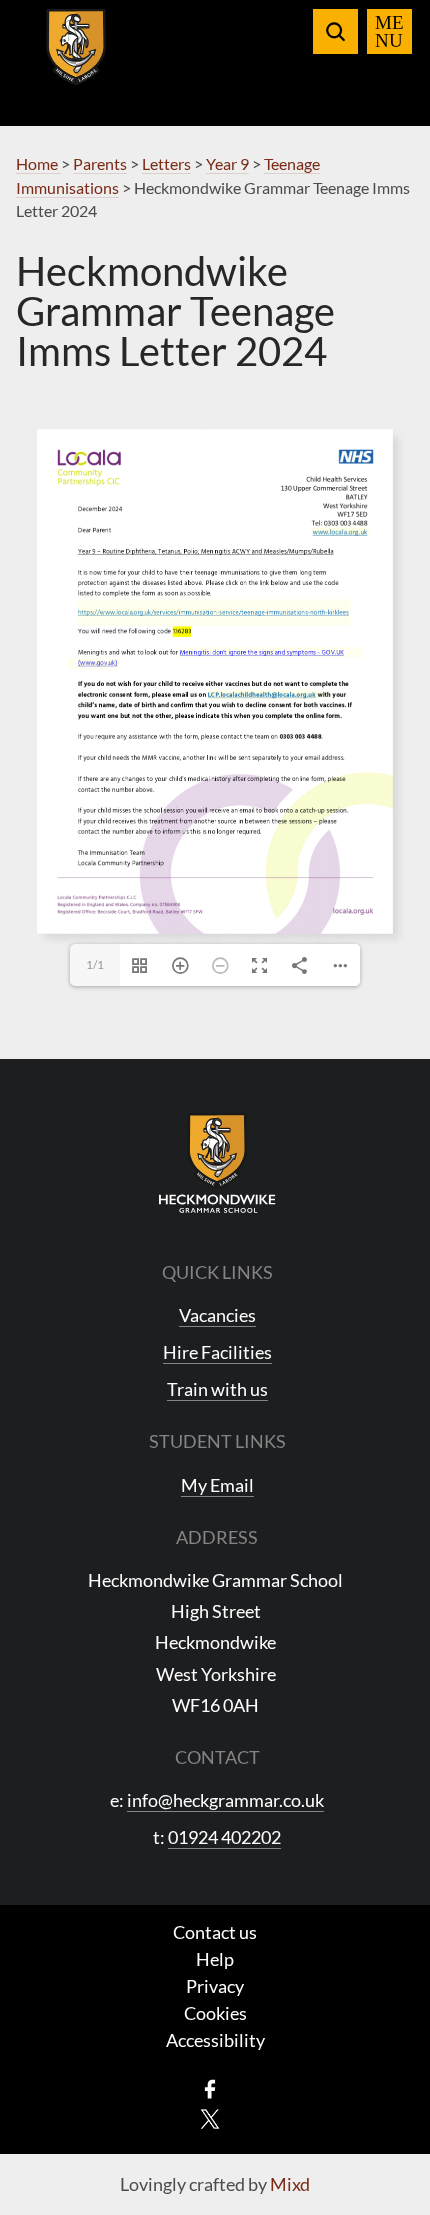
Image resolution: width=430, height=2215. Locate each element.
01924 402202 (224, 1837)
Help (215, 1959)
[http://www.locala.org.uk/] (340, 532)
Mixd (290, 2184)
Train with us (217, 1389)
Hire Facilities (217, 1352)
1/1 (95, 964)
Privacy (215, 1986)
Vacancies (217, 1315)
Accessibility (215, 2040)
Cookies (215, 2013)
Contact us (215, 1932)
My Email (217, 1485)
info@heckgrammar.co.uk (225, 1800)
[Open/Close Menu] (389, 31)
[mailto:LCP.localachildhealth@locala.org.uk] (262, 695)
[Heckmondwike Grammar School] (76, 59)
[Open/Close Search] (335, 31)
